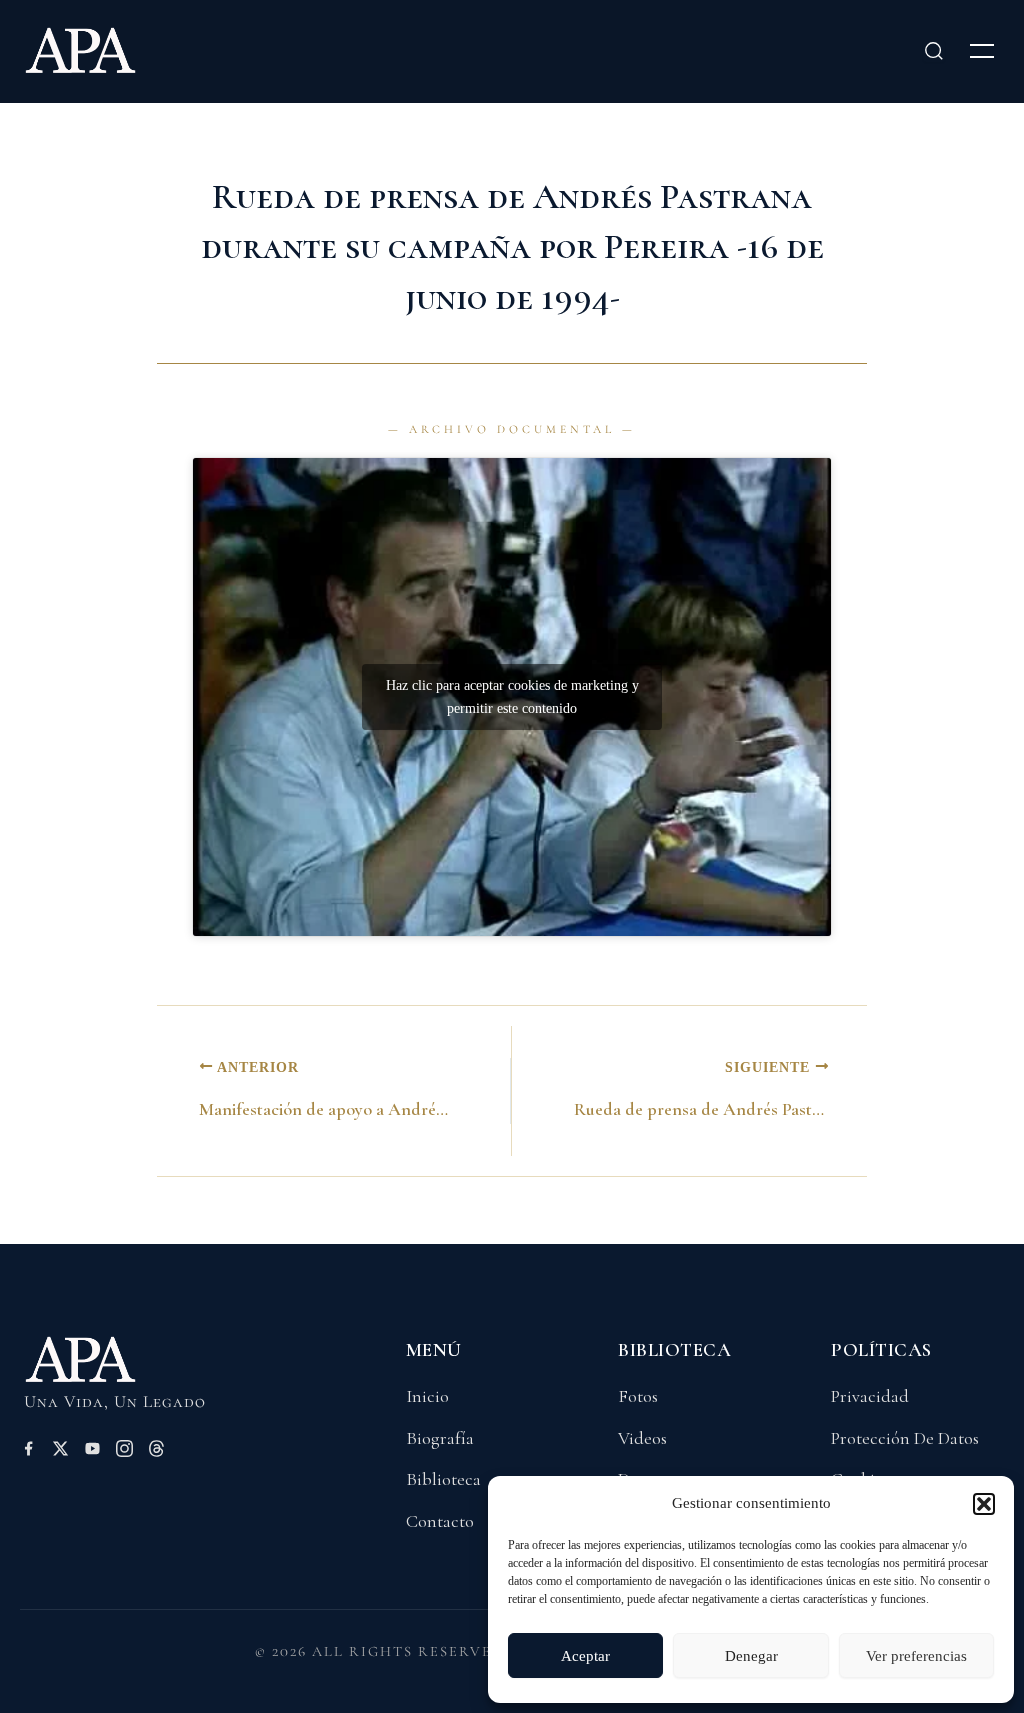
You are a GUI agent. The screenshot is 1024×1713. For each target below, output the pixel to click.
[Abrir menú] (982, 51)
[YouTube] (92, 1452)
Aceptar (585, 1656)
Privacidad (870, 1396)
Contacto (440, 1521)
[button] (984, 1504)
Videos (642, 1438)
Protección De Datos (905, 1438)
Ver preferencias (916, 1656)
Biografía (440, 1438)
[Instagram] (124, 1452)
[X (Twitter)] (60, 1452)
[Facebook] (28, 1452)
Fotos (638, 1396)
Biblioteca (443, 1479)
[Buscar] (934, 51)
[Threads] (156, 1452)
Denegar (751, 1656)
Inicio (427, 1396)
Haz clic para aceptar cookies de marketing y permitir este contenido (512, 697)
